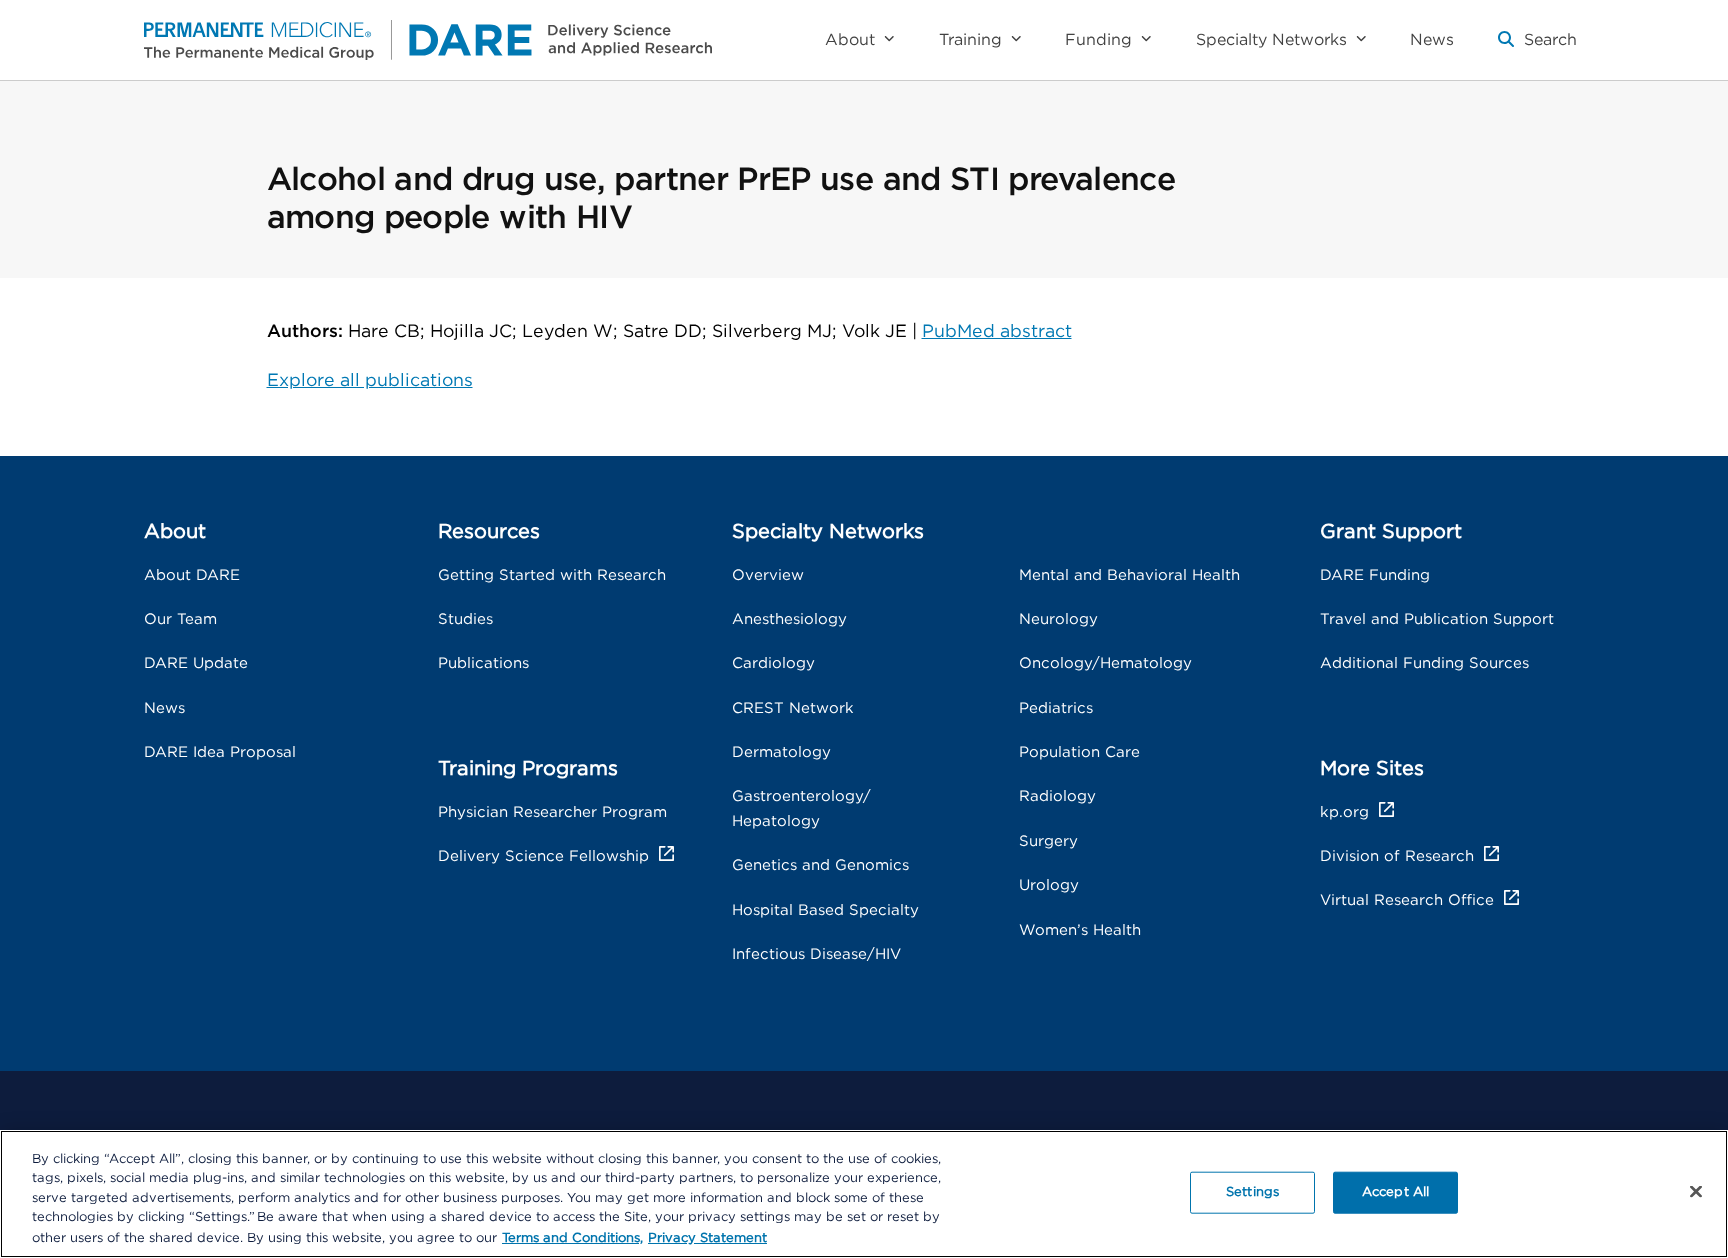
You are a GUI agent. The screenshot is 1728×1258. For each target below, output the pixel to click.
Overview (768, 575)
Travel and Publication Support (1437, 619)
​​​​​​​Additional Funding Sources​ (1424, 663)
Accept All (1395, 1192)
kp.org (1344, 812)
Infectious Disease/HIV (816, 954)
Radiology (1057, 796)
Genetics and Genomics (820, 865)
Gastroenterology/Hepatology (801, 808)
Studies (465, 619)
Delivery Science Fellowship (543, 856)
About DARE (192, 575)
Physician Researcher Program (552, 812)
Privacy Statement (707, 1237)
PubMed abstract (997, 332)
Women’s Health (1080, 930)
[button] (1537, 48)
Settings (1252, 1192)
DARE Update (196, 663)
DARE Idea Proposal (220, 752)
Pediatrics (1056, 708)
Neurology (1058, 619)
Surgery (1048, 841)
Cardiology (773, 663)
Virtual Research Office (1407, 900)
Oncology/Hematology (1105, 663)
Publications (483, 663)
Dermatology (781, 752)
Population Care (1079, 752)
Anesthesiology (789, 619)
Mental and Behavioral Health (1129, 575)
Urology (1049, 885)
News (164, 708)
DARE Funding (1375, 575)
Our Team (180, 619)
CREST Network (793, 708)
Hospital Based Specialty (825, 910)
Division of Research (1397, 856)
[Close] (1696, 1192)
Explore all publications (370, 381)
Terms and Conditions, (572, 1237)
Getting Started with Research (552, 575)
